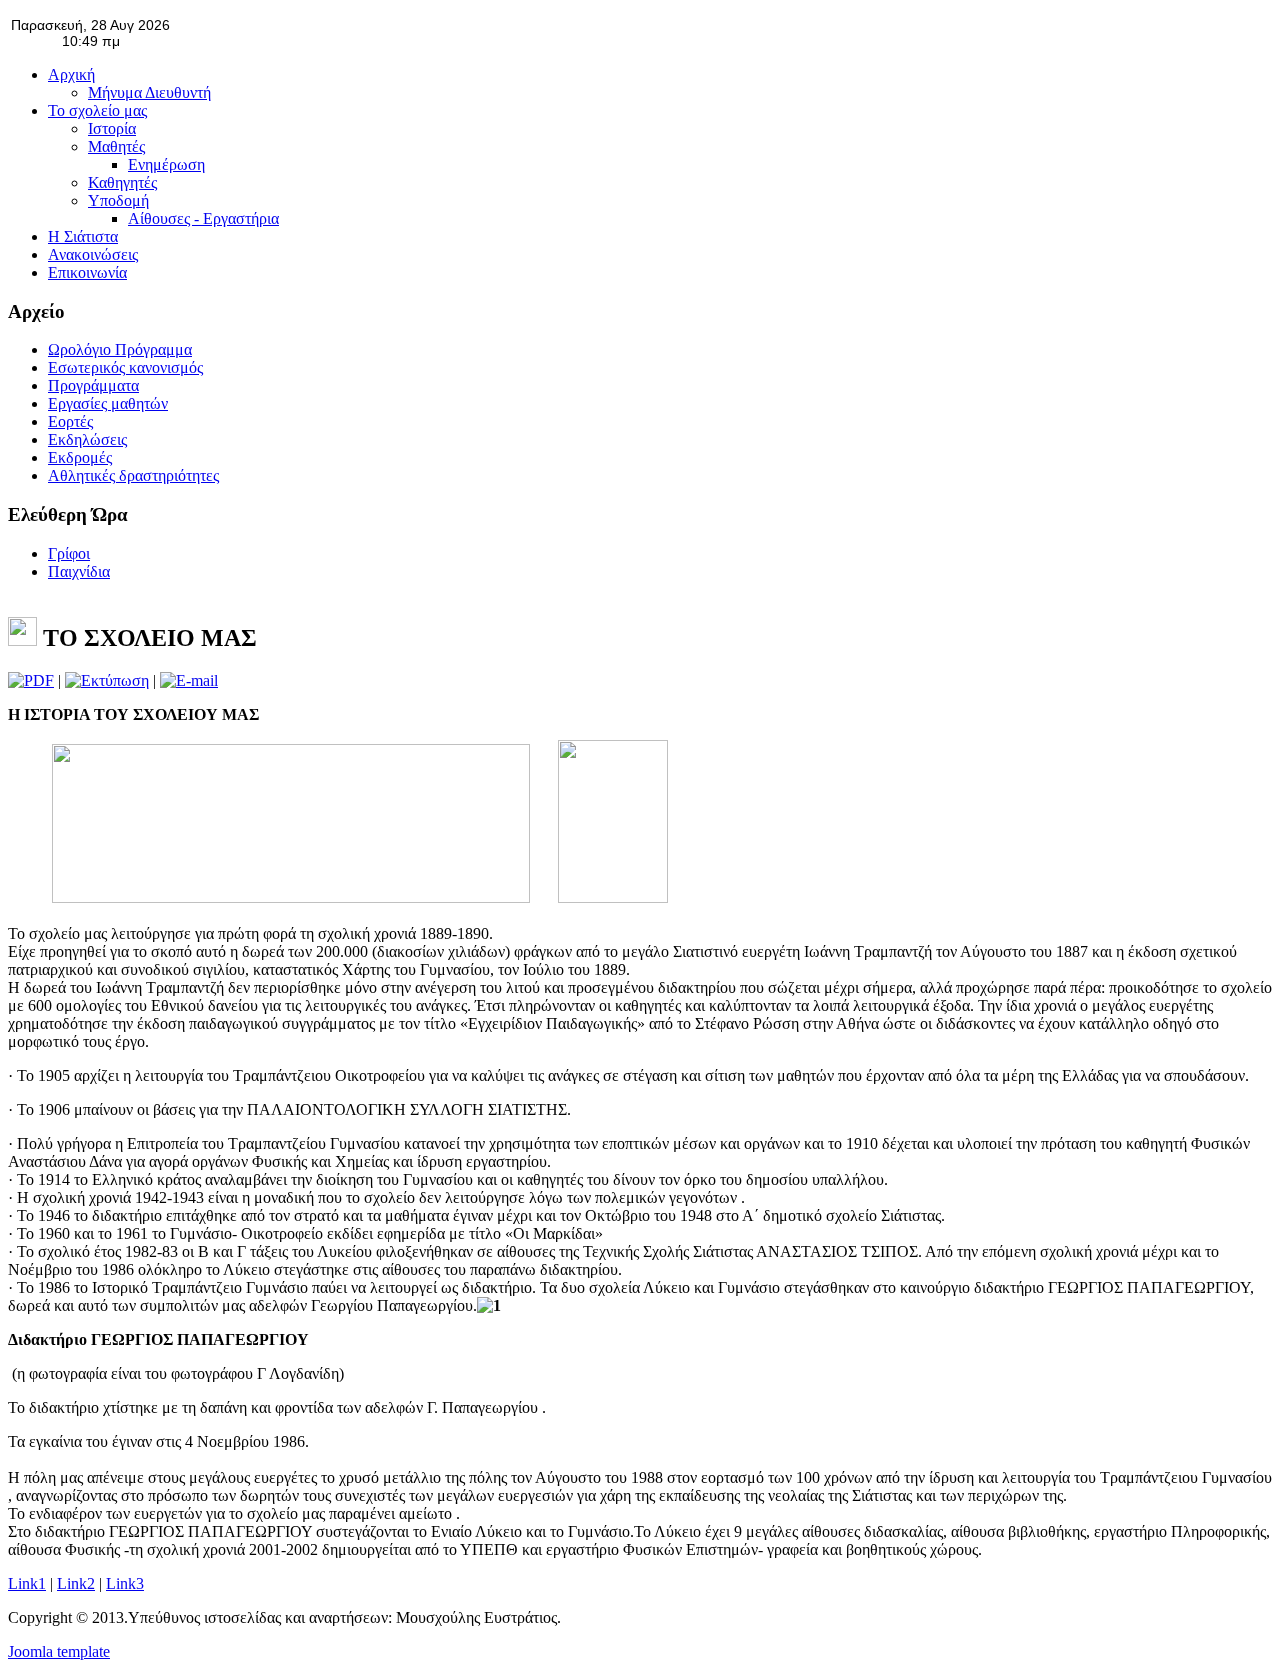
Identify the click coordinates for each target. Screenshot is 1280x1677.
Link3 (125, 1583)
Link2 (76, 1583)
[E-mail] (189, 680)
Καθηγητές (122, 182)
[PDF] (31, 680)
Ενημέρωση (166, 164)
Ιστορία (112, 128)
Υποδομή (118, 200)
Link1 (27, 1583)
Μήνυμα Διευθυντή (149, 92)
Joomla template (59, 1651)
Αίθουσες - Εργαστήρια (203, 218)
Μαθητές (116, 146)
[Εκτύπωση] (107, 680)
